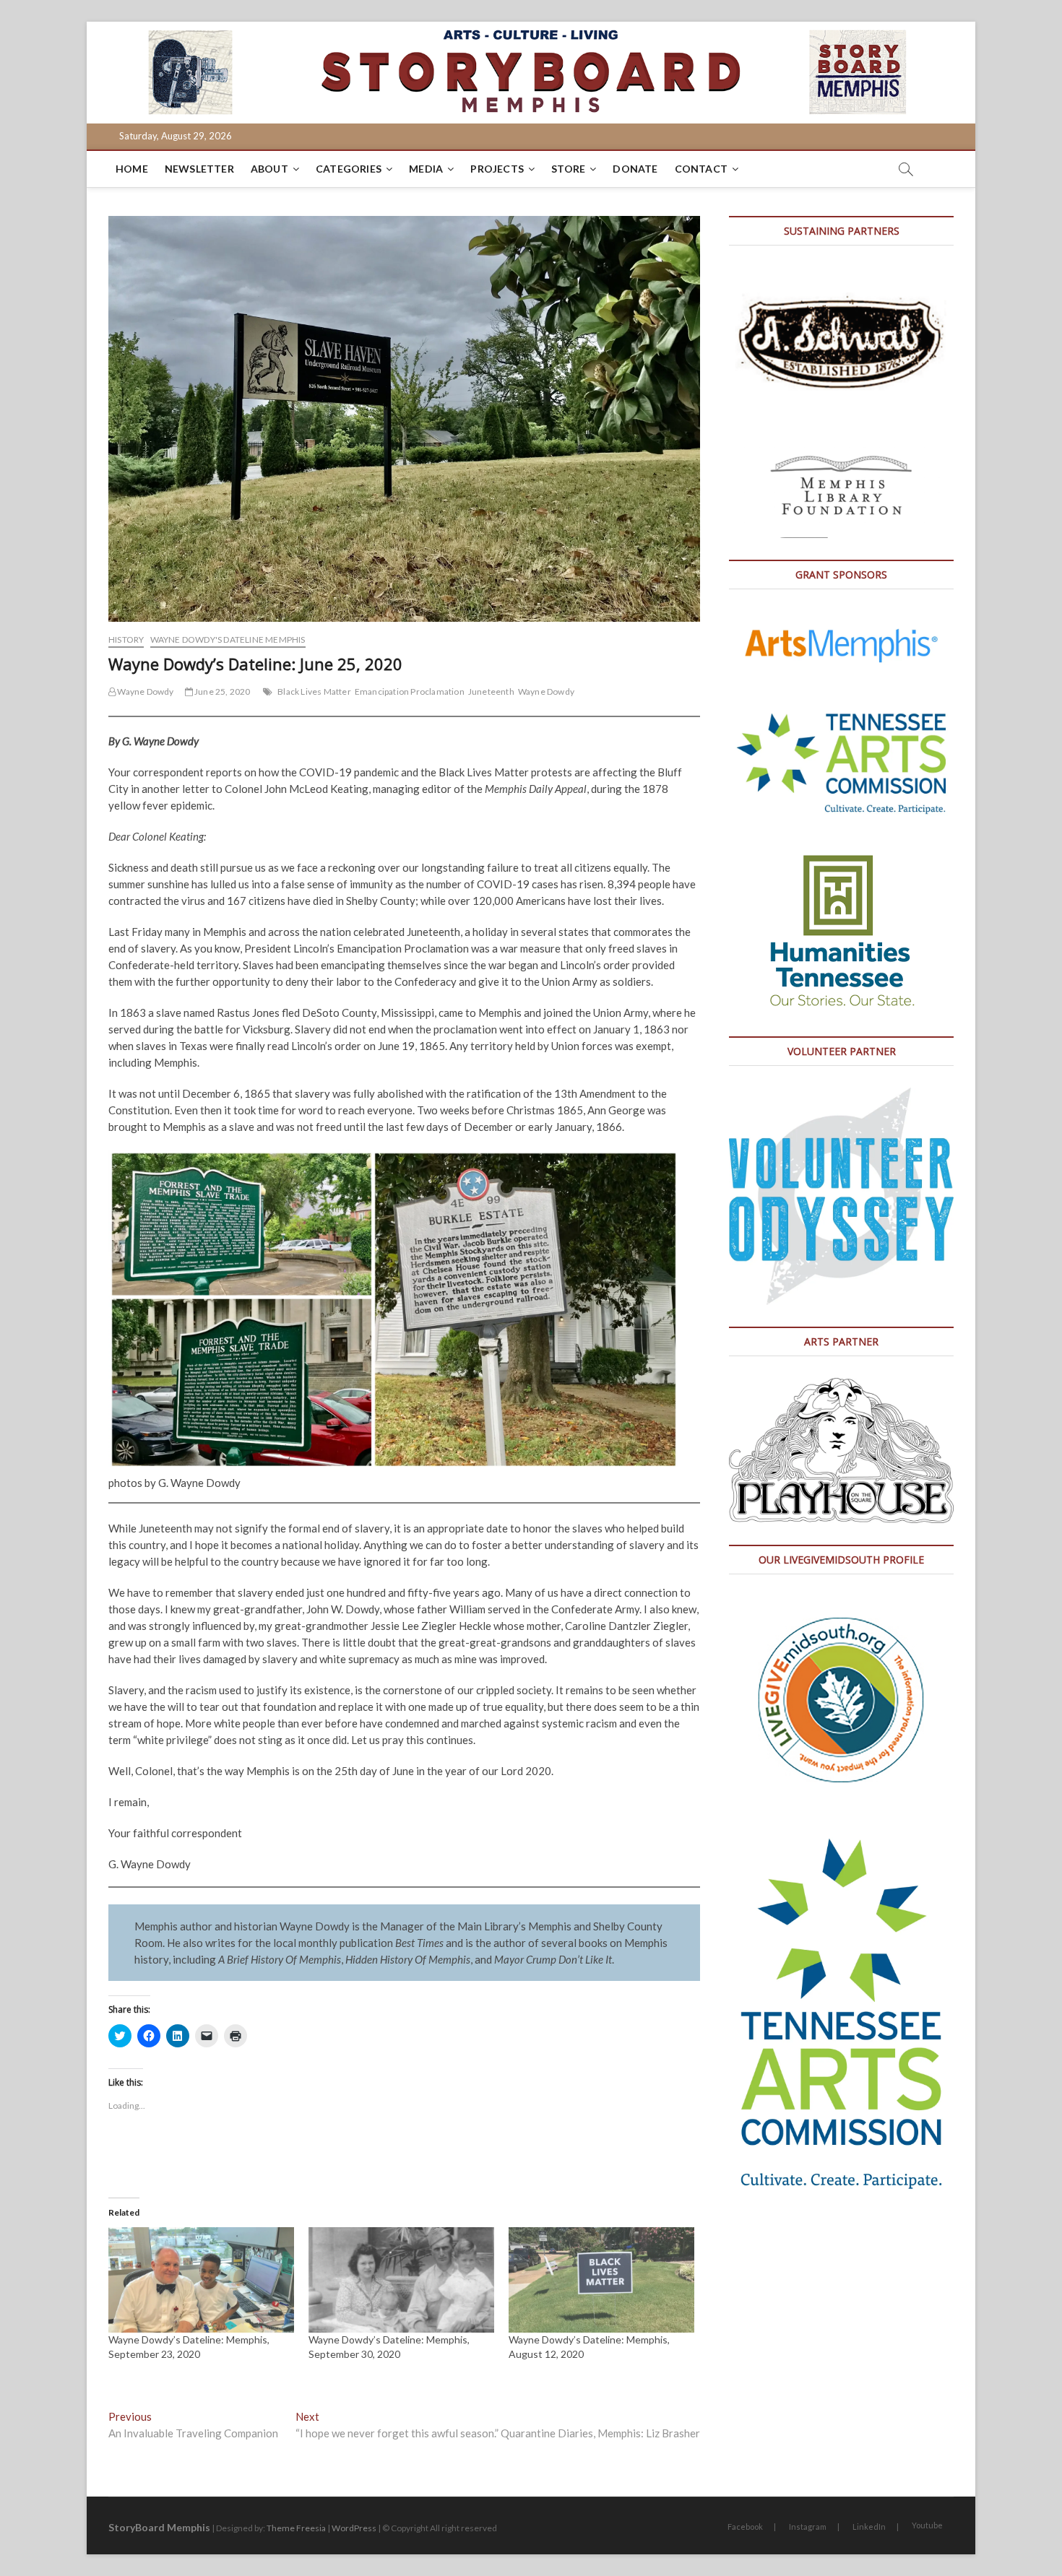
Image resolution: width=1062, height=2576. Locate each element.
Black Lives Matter (314, 691)
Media (426, 169)
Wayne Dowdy (144, 691)
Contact (701, 169)
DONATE (635, 169)
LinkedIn (869, 2527)
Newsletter (199, 169)
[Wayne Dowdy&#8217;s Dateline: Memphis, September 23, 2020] (201, 2280)
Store (568, 169)
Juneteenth (491, 691)
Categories (349, 169)
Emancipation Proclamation (410, 691)
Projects (497, 169)
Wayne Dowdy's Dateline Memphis (228, 639)
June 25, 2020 (222, 691)
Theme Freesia (296, 2528)
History (126, 639)
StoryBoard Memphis (159, 2527)
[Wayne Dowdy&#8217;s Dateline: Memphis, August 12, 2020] (601, 2280)
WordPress (354, 2528)
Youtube (927, 2525)
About (269, 169)
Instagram (808, 2527)
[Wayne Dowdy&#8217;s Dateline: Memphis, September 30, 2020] (401, 2280)
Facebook (745, 2527)
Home (132, 169)
